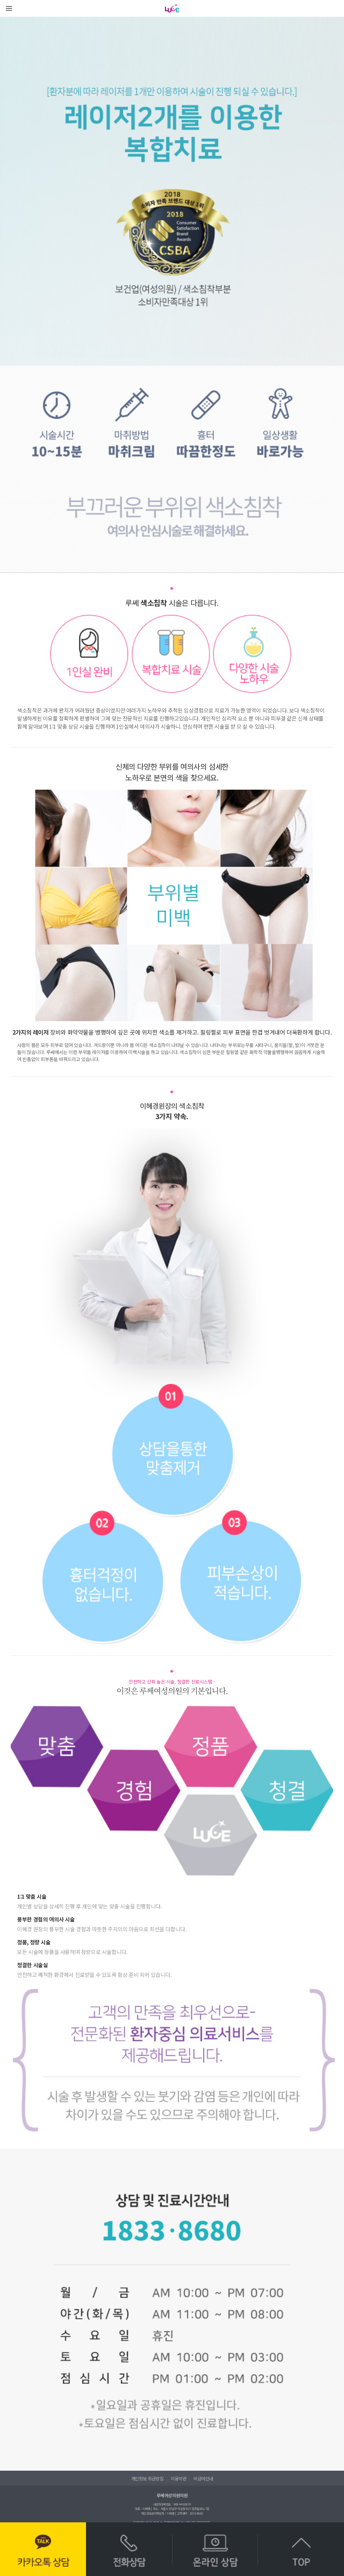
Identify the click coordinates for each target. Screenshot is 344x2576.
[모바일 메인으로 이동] (172, 8)
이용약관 (178, 2478)
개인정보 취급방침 (147, 2478)
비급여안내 (203, 2478)
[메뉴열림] (9, 8)
